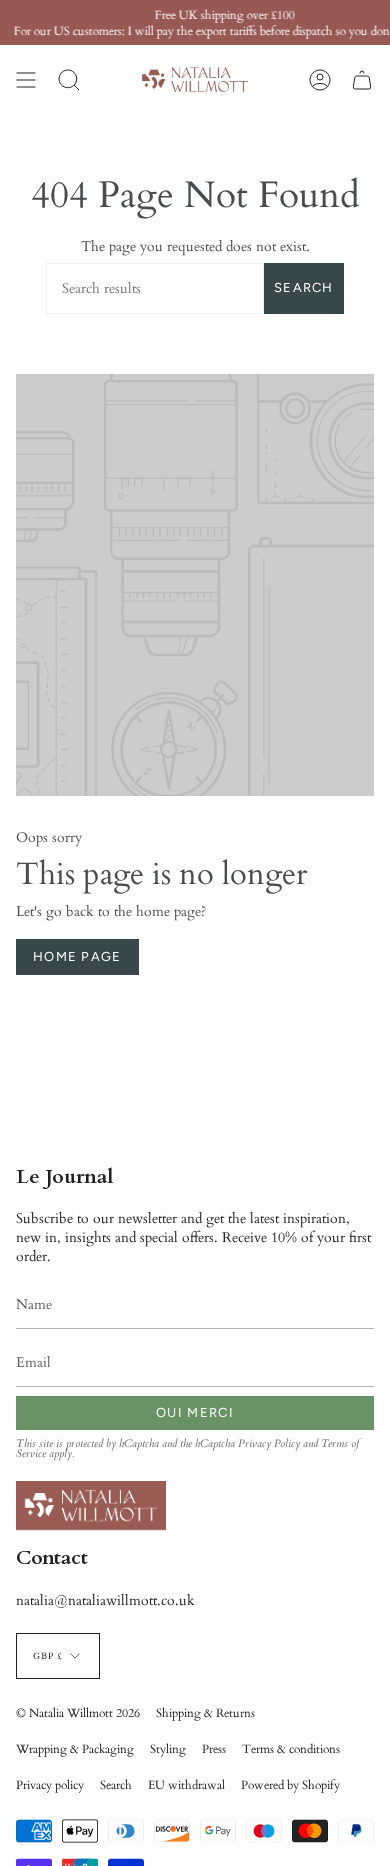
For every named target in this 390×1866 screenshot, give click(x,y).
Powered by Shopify (290, 1785)
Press (214, 1749)
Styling (168, 1749)
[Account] (320, 79)
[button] (69, 79)
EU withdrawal (186, 1785)
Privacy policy (50, 1785)
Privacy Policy (269, 1444)
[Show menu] (26, 79)
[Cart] (362, 79)
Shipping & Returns (205, 1713)
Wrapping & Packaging (75, 1749)
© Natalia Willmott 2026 (78, 1713)
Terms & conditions (291, 1749)
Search (304, 287)
